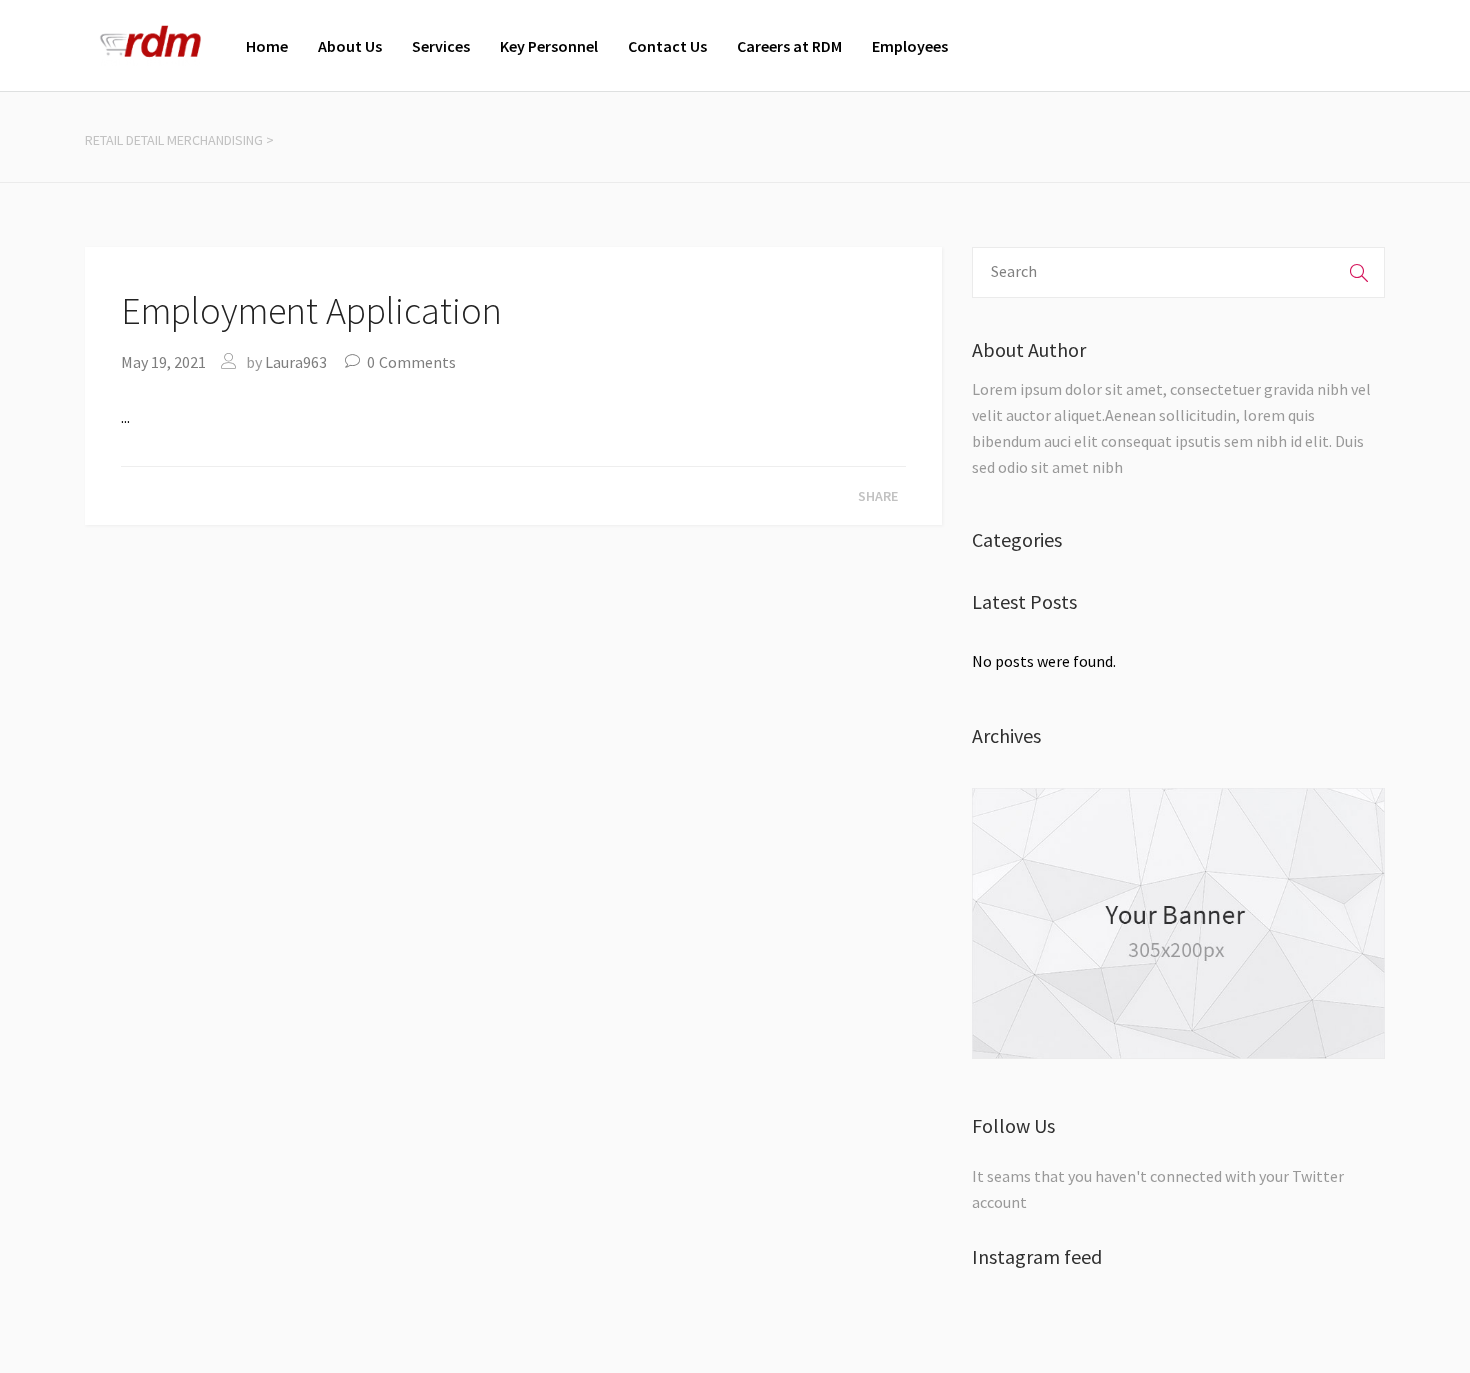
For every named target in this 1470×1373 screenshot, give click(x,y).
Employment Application (311, 310)
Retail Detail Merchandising (174, 140)
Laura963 (296, 362)
